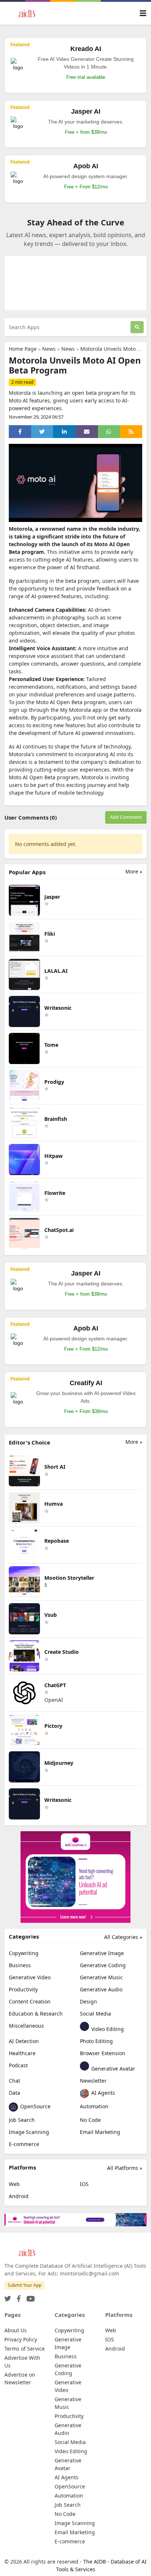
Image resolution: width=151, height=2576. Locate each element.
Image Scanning (29, 2132)
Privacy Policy (21, 2339)
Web (14, 2184)
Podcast (18, 2065)
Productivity (23, 1989)
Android (19, 2196)
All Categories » (123, 1937)
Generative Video (30, 1977)
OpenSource (35, 2106)
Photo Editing (96, 2041)
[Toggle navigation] (143, 13)
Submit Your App (25, 2285)
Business (20, 1965)
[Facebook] (17, 2297)
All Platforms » (125, 2168)
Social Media (95, 2014)
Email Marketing (100, 2132)
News (49, 349)
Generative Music (101, 1977)
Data (14, 2093)
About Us (16, 2330)
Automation (94, 2106)
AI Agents (102, 2093)
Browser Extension (103, 2053)
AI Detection (24, 2041)
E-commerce (24, 2144)
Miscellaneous (26, 2026)
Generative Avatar (113, 2069)
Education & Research (36, 2014)
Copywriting (24, 1953)
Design (89, 2001)
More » (134, 871)
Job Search (22, 2120)
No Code (90, 2120)
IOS (84, 2184)
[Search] (137, 327)
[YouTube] (29, 2297)
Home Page (23, 349)
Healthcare (22, 2053)
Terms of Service (25, 2349)
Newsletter (93, 2081)
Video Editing (107, 2029)
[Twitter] (8, 2297)
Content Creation (30, 2001)
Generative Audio (101, 1989)
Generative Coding (103, 1965)
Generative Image (102, 1953)
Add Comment (126, 817)
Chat (14, 2081)
